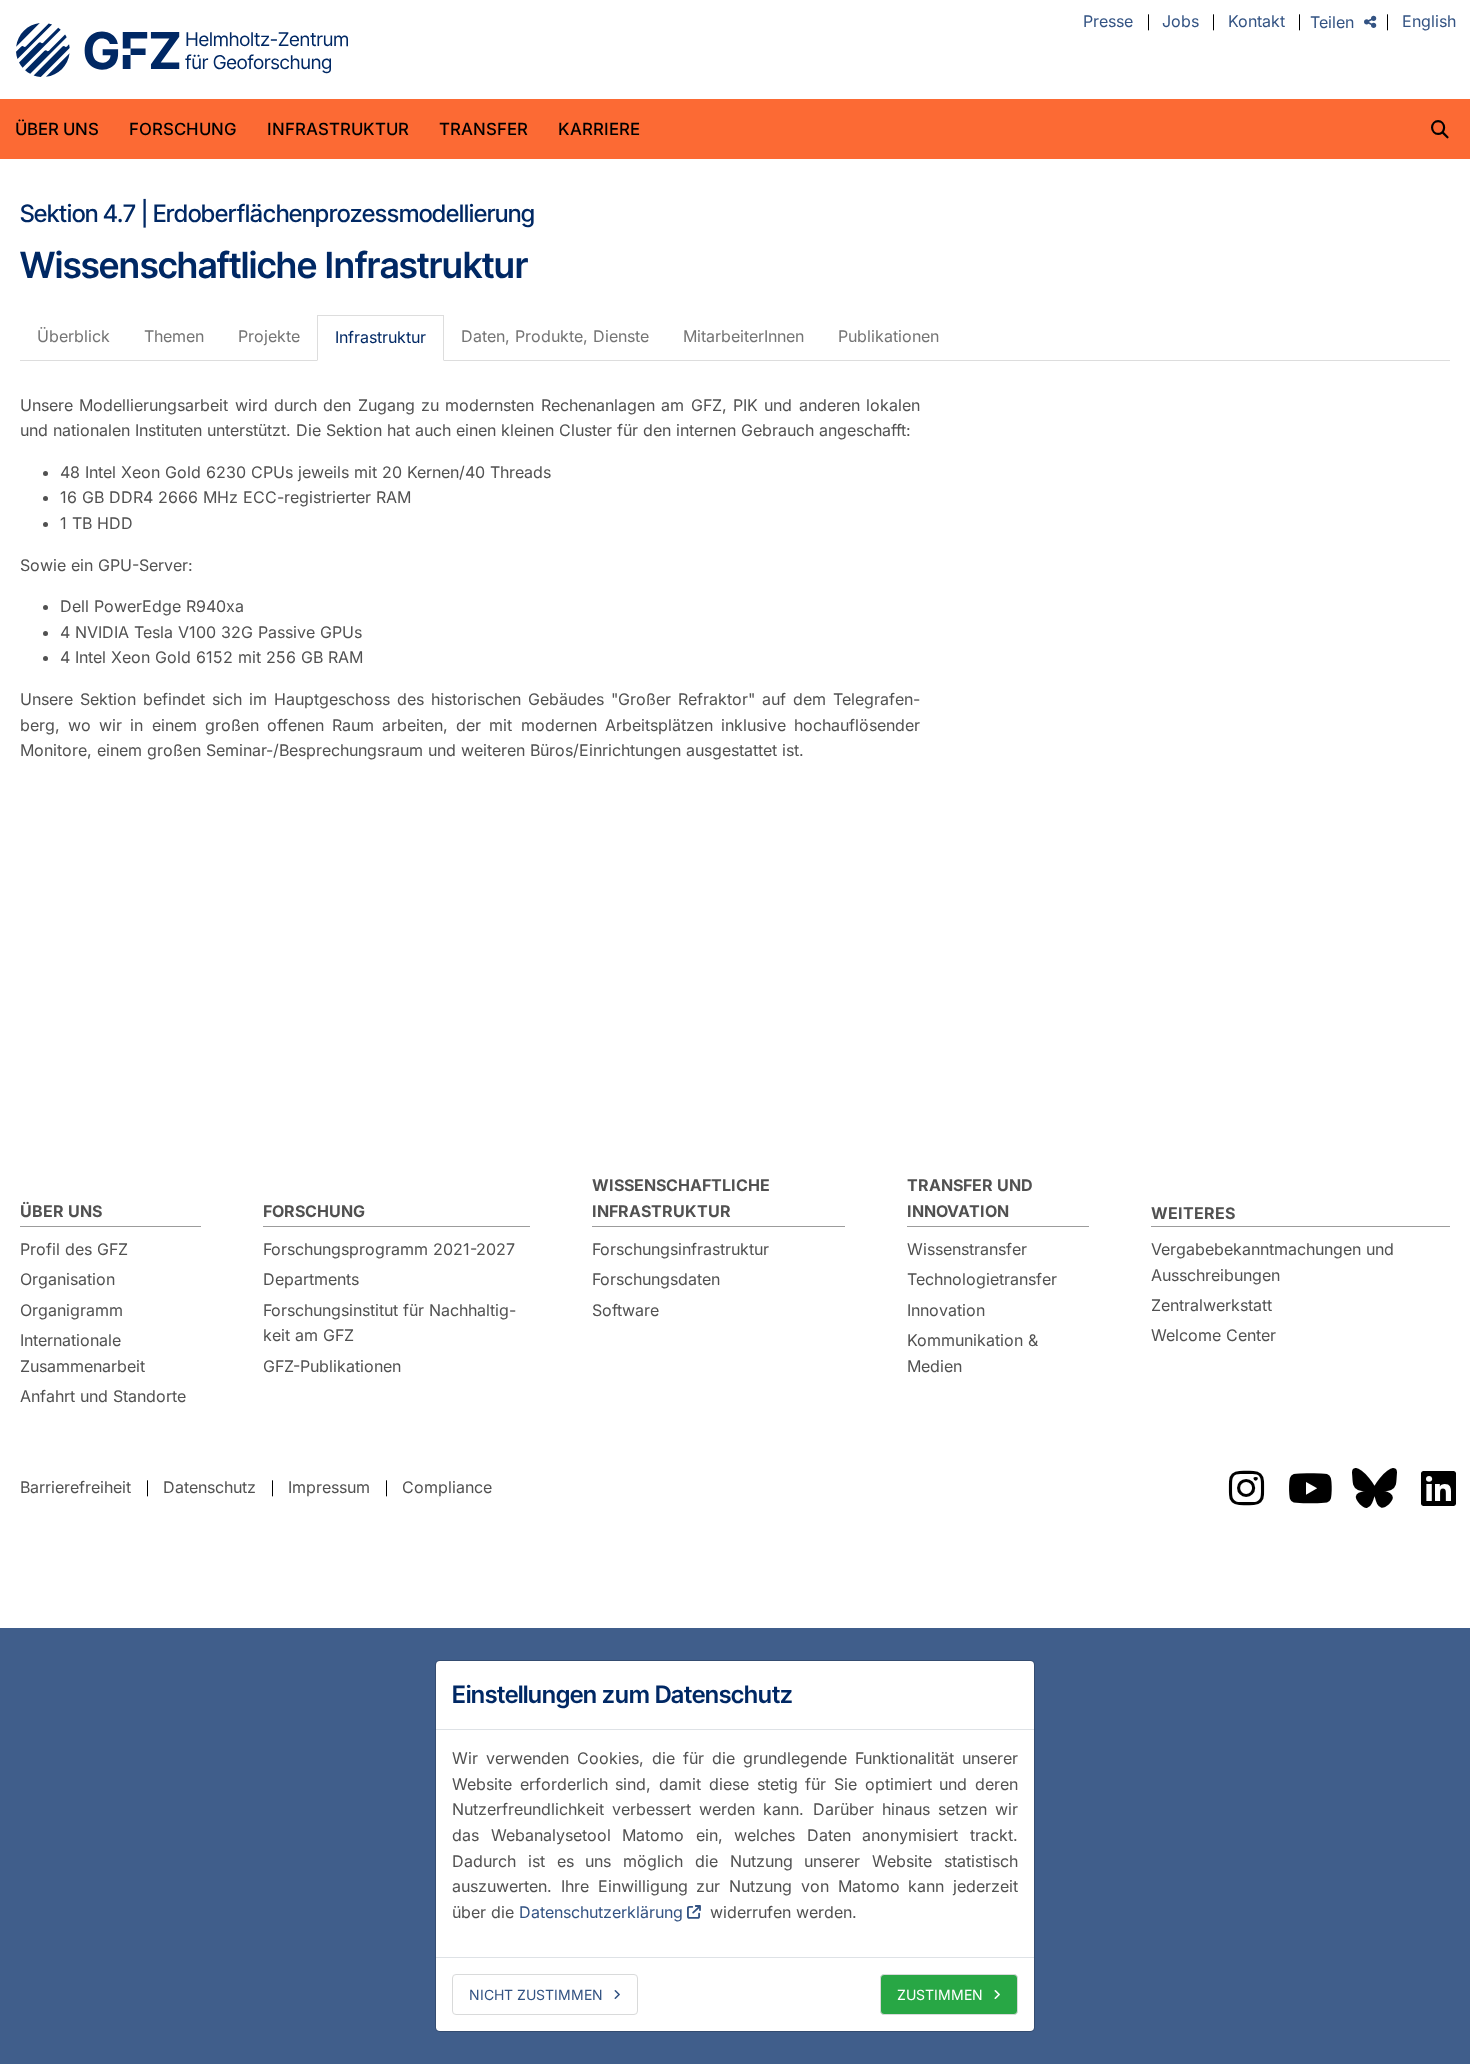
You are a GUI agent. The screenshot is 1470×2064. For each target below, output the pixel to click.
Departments (311, 1279)
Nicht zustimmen (536, 1994)
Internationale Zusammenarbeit (82, 1353)
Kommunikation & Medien (972, 1353)
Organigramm (71, 1310)
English (1429, 22)
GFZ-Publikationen (332, 1366)
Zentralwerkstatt (1211, 1305)
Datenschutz (209, 1487)
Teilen (1332, 22)
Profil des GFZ (74, 1249)
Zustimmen (940, 1994)
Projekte (269, 336)
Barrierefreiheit (75, 1487)
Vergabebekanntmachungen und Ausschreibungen (1272, 1262)
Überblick (73, 336)
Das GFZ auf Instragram (1246, 1488)
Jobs (1180, 22)
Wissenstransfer (967, 1249)
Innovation (946, 1310)
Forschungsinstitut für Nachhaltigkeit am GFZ (389, 1323)
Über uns (57, 129)
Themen (174, 336)
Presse (1108, 22)
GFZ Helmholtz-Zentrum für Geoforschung (182, 50)
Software (625, 1310)
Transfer (483, 129)
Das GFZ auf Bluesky (1374, 1488)
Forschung (183, 129)
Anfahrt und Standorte (103, 1396)
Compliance (447, 1487)
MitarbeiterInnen (743, 336)
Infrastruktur (338, 129)
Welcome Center (1213, 1335)
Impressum (329, 1487)
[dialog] (735, 1846)
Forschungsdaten (656, 1279)
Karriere (599, 129)
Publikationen (888, 336)
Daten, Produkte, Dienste (555, 336)
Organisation (67, 1279)
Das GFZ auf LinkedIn (1438, 1488)
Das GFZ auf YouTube (1310, 1488)
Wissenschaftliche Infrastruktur (681, 1198)
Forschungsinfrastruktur (680, 1249)
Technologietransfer (982, 1279)
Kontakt (1256, 22)
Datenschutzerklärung (601, 1912)
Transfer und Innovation (970, 1198)
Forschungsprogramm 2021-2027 (389, 1249)
